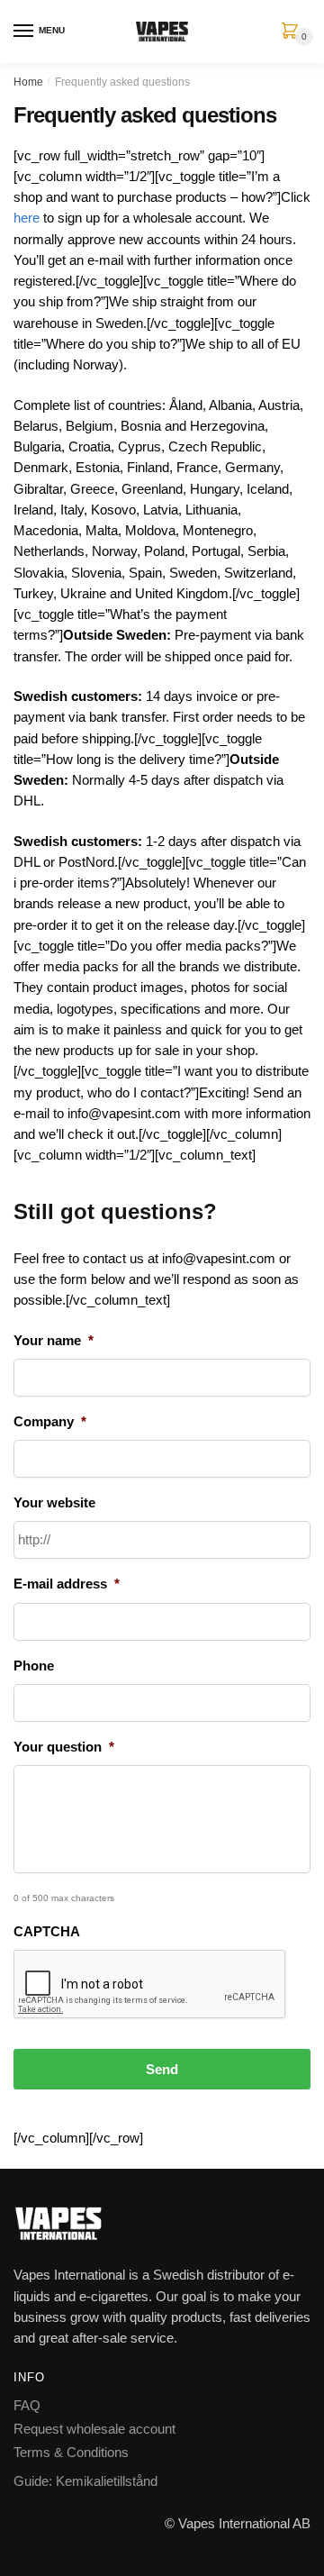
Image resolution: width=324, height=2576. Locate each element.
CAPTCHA (47, 1931)
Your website (54, 1502)
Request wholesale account (94, 2429)
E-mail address (67, 1584)
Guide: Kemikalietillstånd (85, 2481)
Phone (34, 1666)
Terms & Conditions (71, 2452)
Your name (54, 1340)
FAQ (27, 2405)
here (27, 218)
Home (28, 82)
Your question (64, 1747)
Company (50, 1421)
